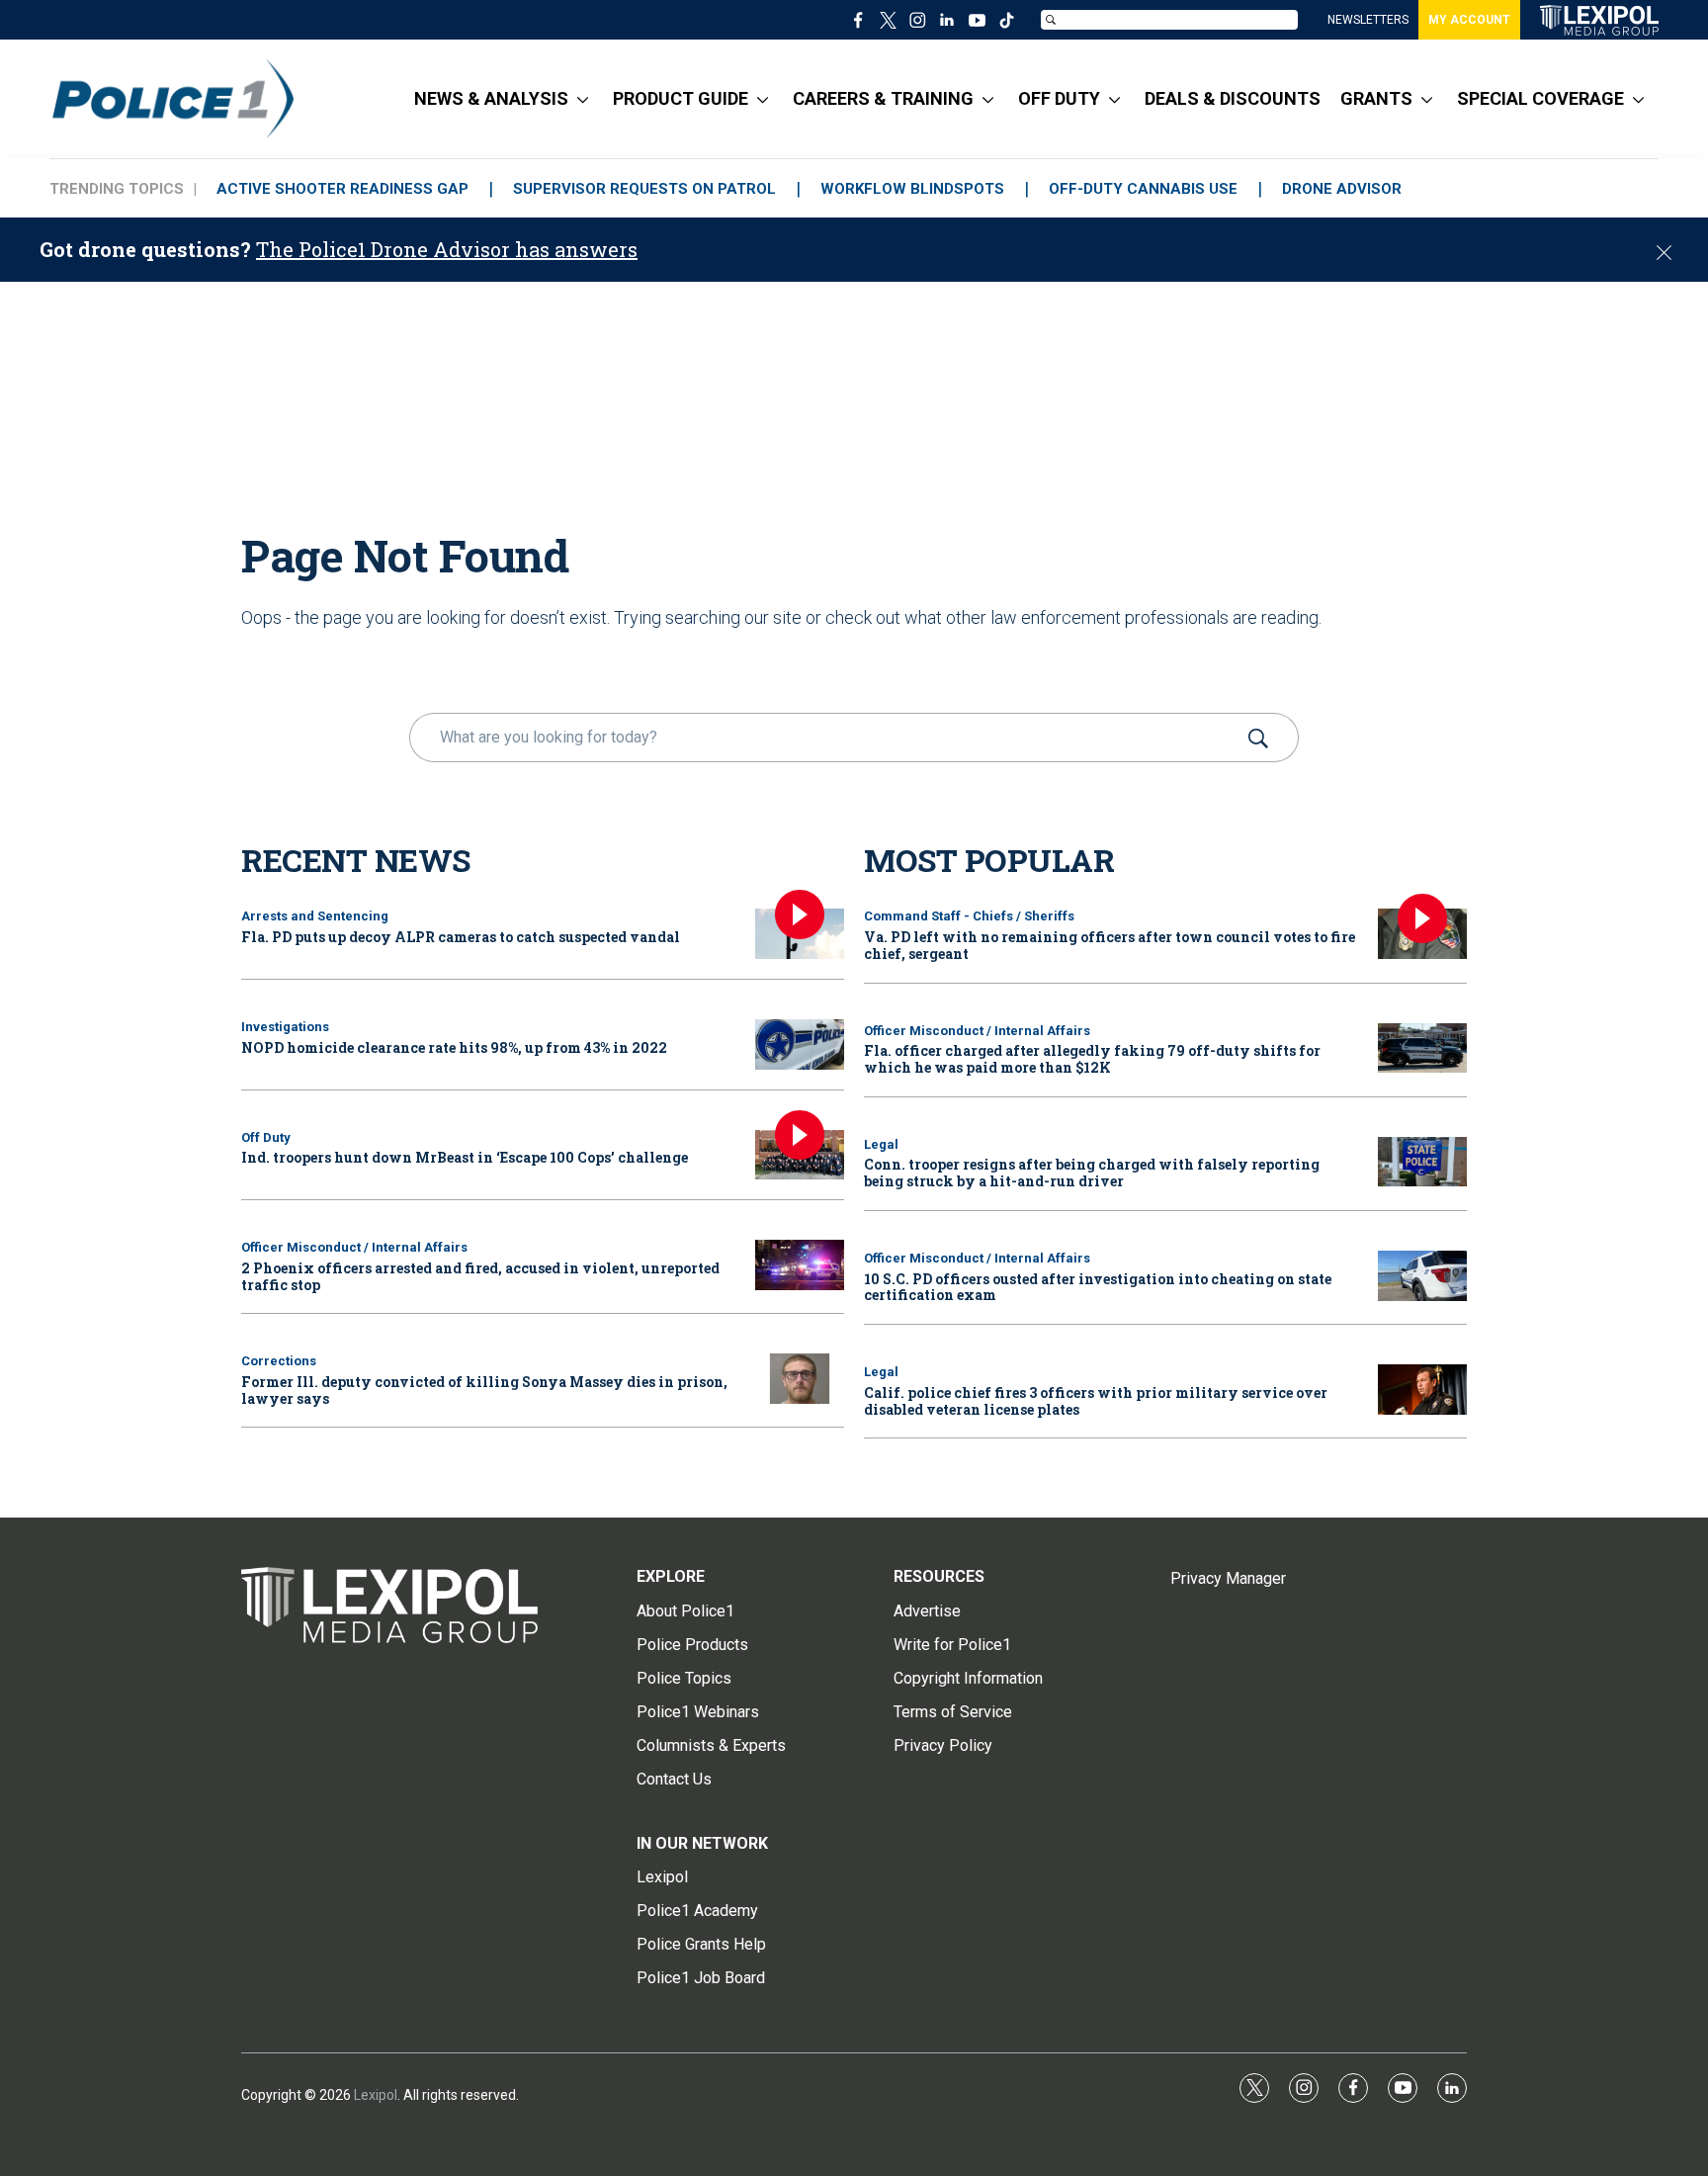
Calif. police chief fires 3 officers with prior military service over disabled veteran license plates (1096, 1401)
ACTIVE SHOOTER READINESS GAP (342, 189)
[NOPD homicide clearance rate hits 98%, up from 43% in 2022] (800, 1044)
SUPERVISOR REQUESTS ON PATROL (644, 189)
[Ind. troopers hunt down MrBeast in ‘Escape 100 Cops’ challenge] (800, 1155)
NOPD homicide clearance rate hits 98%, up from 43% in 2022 (454, 1047)
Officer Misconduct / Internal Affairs (354, 1247)
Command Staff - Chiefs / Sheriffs (969, 916)
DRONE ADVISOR (1342, 189)
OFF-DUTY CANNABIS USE (1143, 189)
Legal (881, 1144)
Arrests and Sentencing (315, 916)
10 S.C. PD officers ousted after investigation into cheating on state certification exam (1098, 1287)
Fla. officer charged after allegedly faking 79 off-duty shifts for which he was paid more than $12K (1092, 1059)
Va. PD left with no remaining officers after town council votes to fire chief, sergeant (1110, 945)
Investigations (285, 1027)
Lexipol (376, 2095)
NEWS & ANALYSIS (491, 98)
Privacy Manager (1228, 1578)
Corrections (279, 1361)
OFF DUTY (1059, 98)
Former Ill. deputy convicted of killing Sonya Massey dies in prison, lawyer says (484, 1390)
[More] (583, 99)
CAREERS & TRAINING (883, 98)
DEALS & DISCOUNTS (1233, 98)
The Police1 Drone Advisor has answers (447, 249)
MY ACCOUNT (1469, 20)
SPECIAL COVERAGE (1540, 98)
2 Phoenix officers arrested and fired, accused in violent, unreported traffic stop (480, 1276)
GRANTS (1376, 98)
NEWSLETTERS (1368, 20)
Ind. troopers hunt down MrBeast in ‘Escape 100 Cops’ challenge (465, 1157)
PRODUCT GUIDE (681, 98)
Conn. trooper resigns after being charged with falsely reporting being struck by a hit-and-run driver (1092, 1173)
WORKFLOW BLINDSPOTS (912, 189)
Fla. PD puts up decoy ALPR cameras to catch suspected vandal (461, 937)
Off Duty (266, 1137)
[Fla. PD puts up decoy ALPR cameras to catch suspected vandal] (800, 934)
